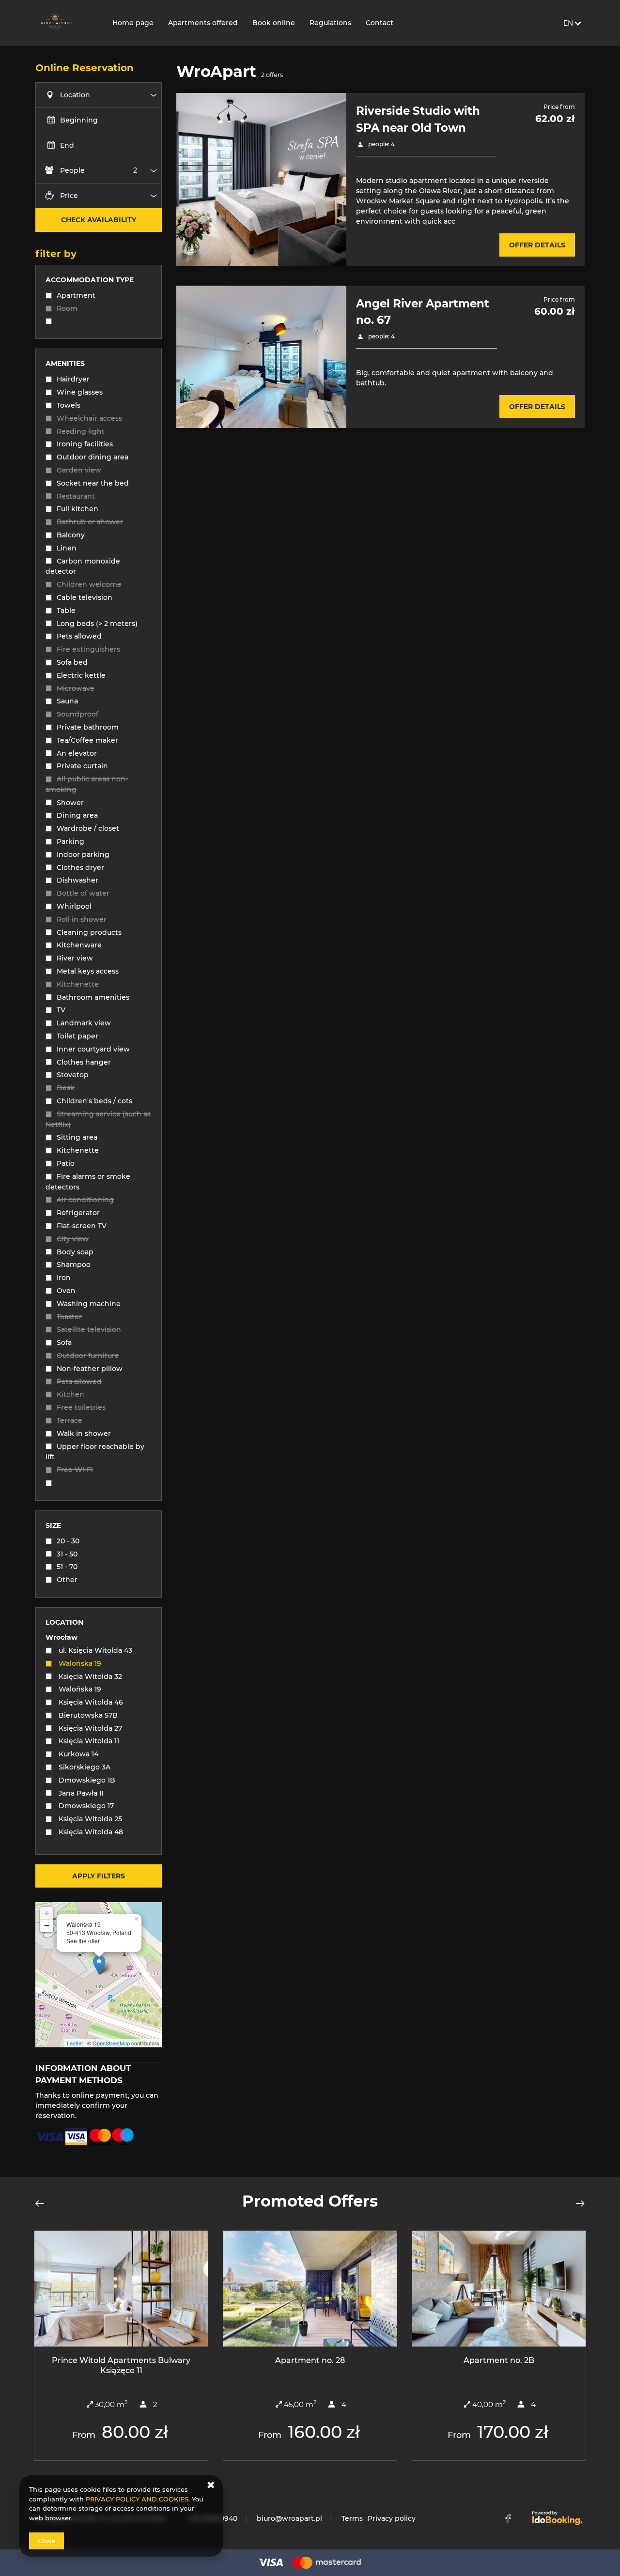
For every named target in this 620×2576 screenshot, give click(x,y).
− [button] (47, 1926)
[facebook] (508, 2519)
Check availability (99, 220)
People (72, 170)
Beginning (79, 120)
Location (75, 95)
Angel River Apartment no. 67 (423, 312)
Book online (274, 23)
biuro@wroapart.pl (289, 2518)
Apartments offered (203, 23)
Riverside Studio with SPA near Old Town (418, 119)
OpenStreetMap (111, 2043)
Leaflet (75, 2043)
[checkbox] (99, 297)
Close (46, 2541)
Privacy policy (392, 2518)
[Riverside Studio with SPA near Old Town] (261, 179)
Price (69, 196)
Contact (380, 23)
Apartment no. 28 (310, 2360)
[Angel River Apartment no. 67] (261, 357)
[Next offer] (577, 2203)
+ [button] (47, 1913)
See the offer (83, 1941)
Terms (352, 2518)
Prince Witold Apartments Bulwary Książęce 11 (121, 2365)
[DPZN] (66, 23)
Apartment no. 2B (499, 2360)
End (67, 145)
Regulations (330, 23)
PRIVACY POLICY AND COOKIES (137, 2499)
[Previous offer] (43, 2203)
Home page (133, 23)
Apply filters (99, 1876)
